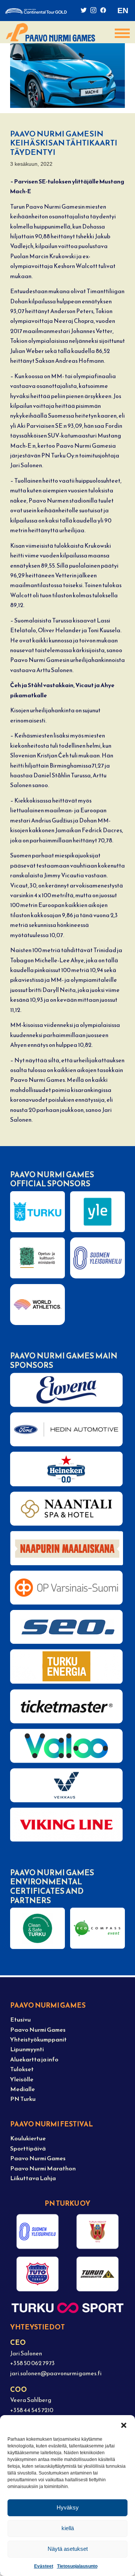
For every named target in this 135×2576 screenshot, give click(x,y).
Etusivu (20, 2019)
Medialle (22, 2089)
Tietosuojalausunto (77, 2566)
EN (123, 10)
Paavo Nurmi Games (38, 2030)
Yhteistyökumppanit (38, 2039)
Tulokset (22, 2069)
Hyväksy (68, 2507)
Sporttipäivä (28, 2148)
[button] (124, 2425)
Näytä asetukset (68, 2549)
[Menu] (116, 33)
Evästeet (44, 2566)
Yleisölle (22, 2079)
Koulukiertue (28, 2138)
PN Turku (23, 2099)
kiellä (68, 2528)
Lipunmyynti (27, 2049)
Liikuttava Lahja (33, 2178)
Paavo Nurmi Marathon (43, 2168)
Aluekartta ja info (34, 2059)
